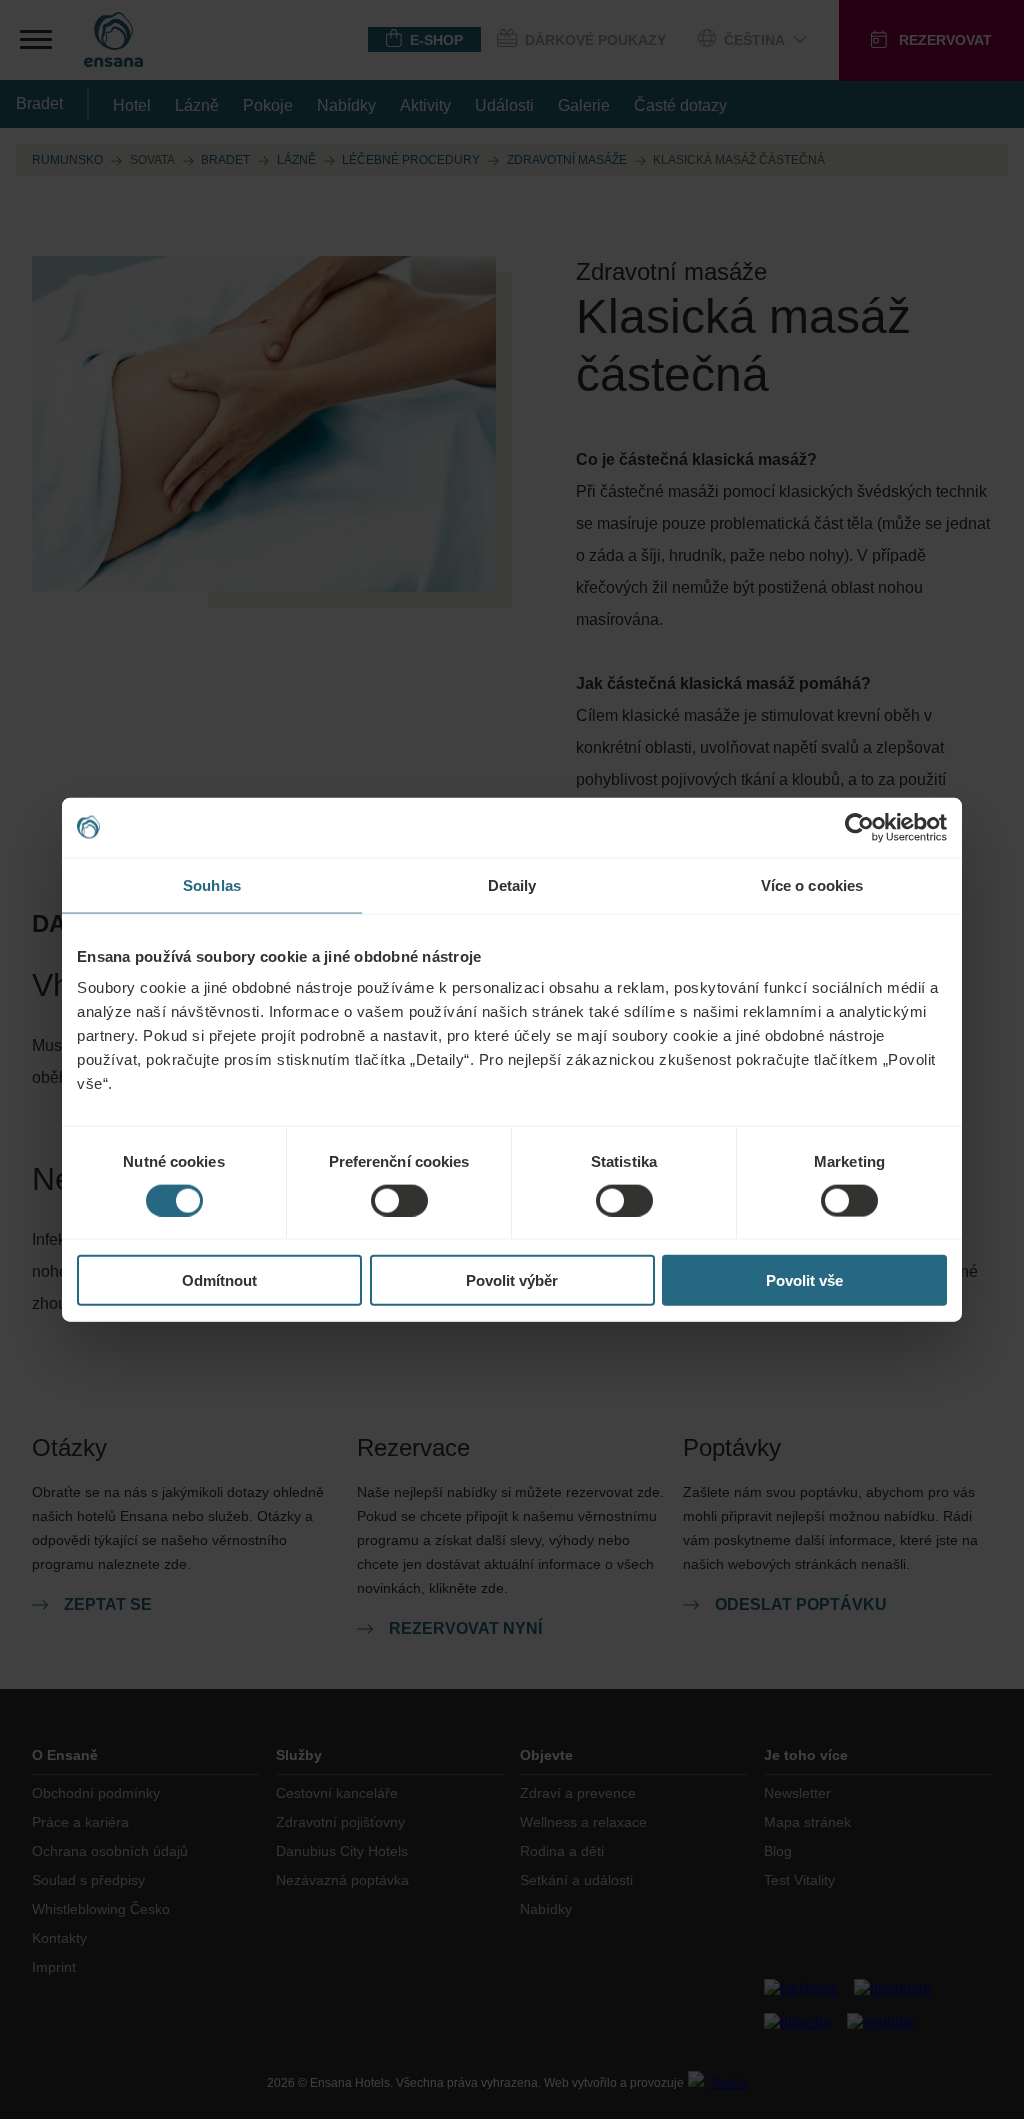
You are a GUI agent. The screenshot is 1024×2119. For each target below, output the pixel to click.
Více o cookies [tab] (812, 884)
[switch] (399, 1200)
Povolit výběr (512, 1280)
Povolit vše (804, 1280)
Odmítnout (219, 1280)
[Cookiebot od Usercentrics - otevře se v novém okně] (859, 827)
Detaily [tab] (512, 884)
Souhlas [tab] (212, 884)
